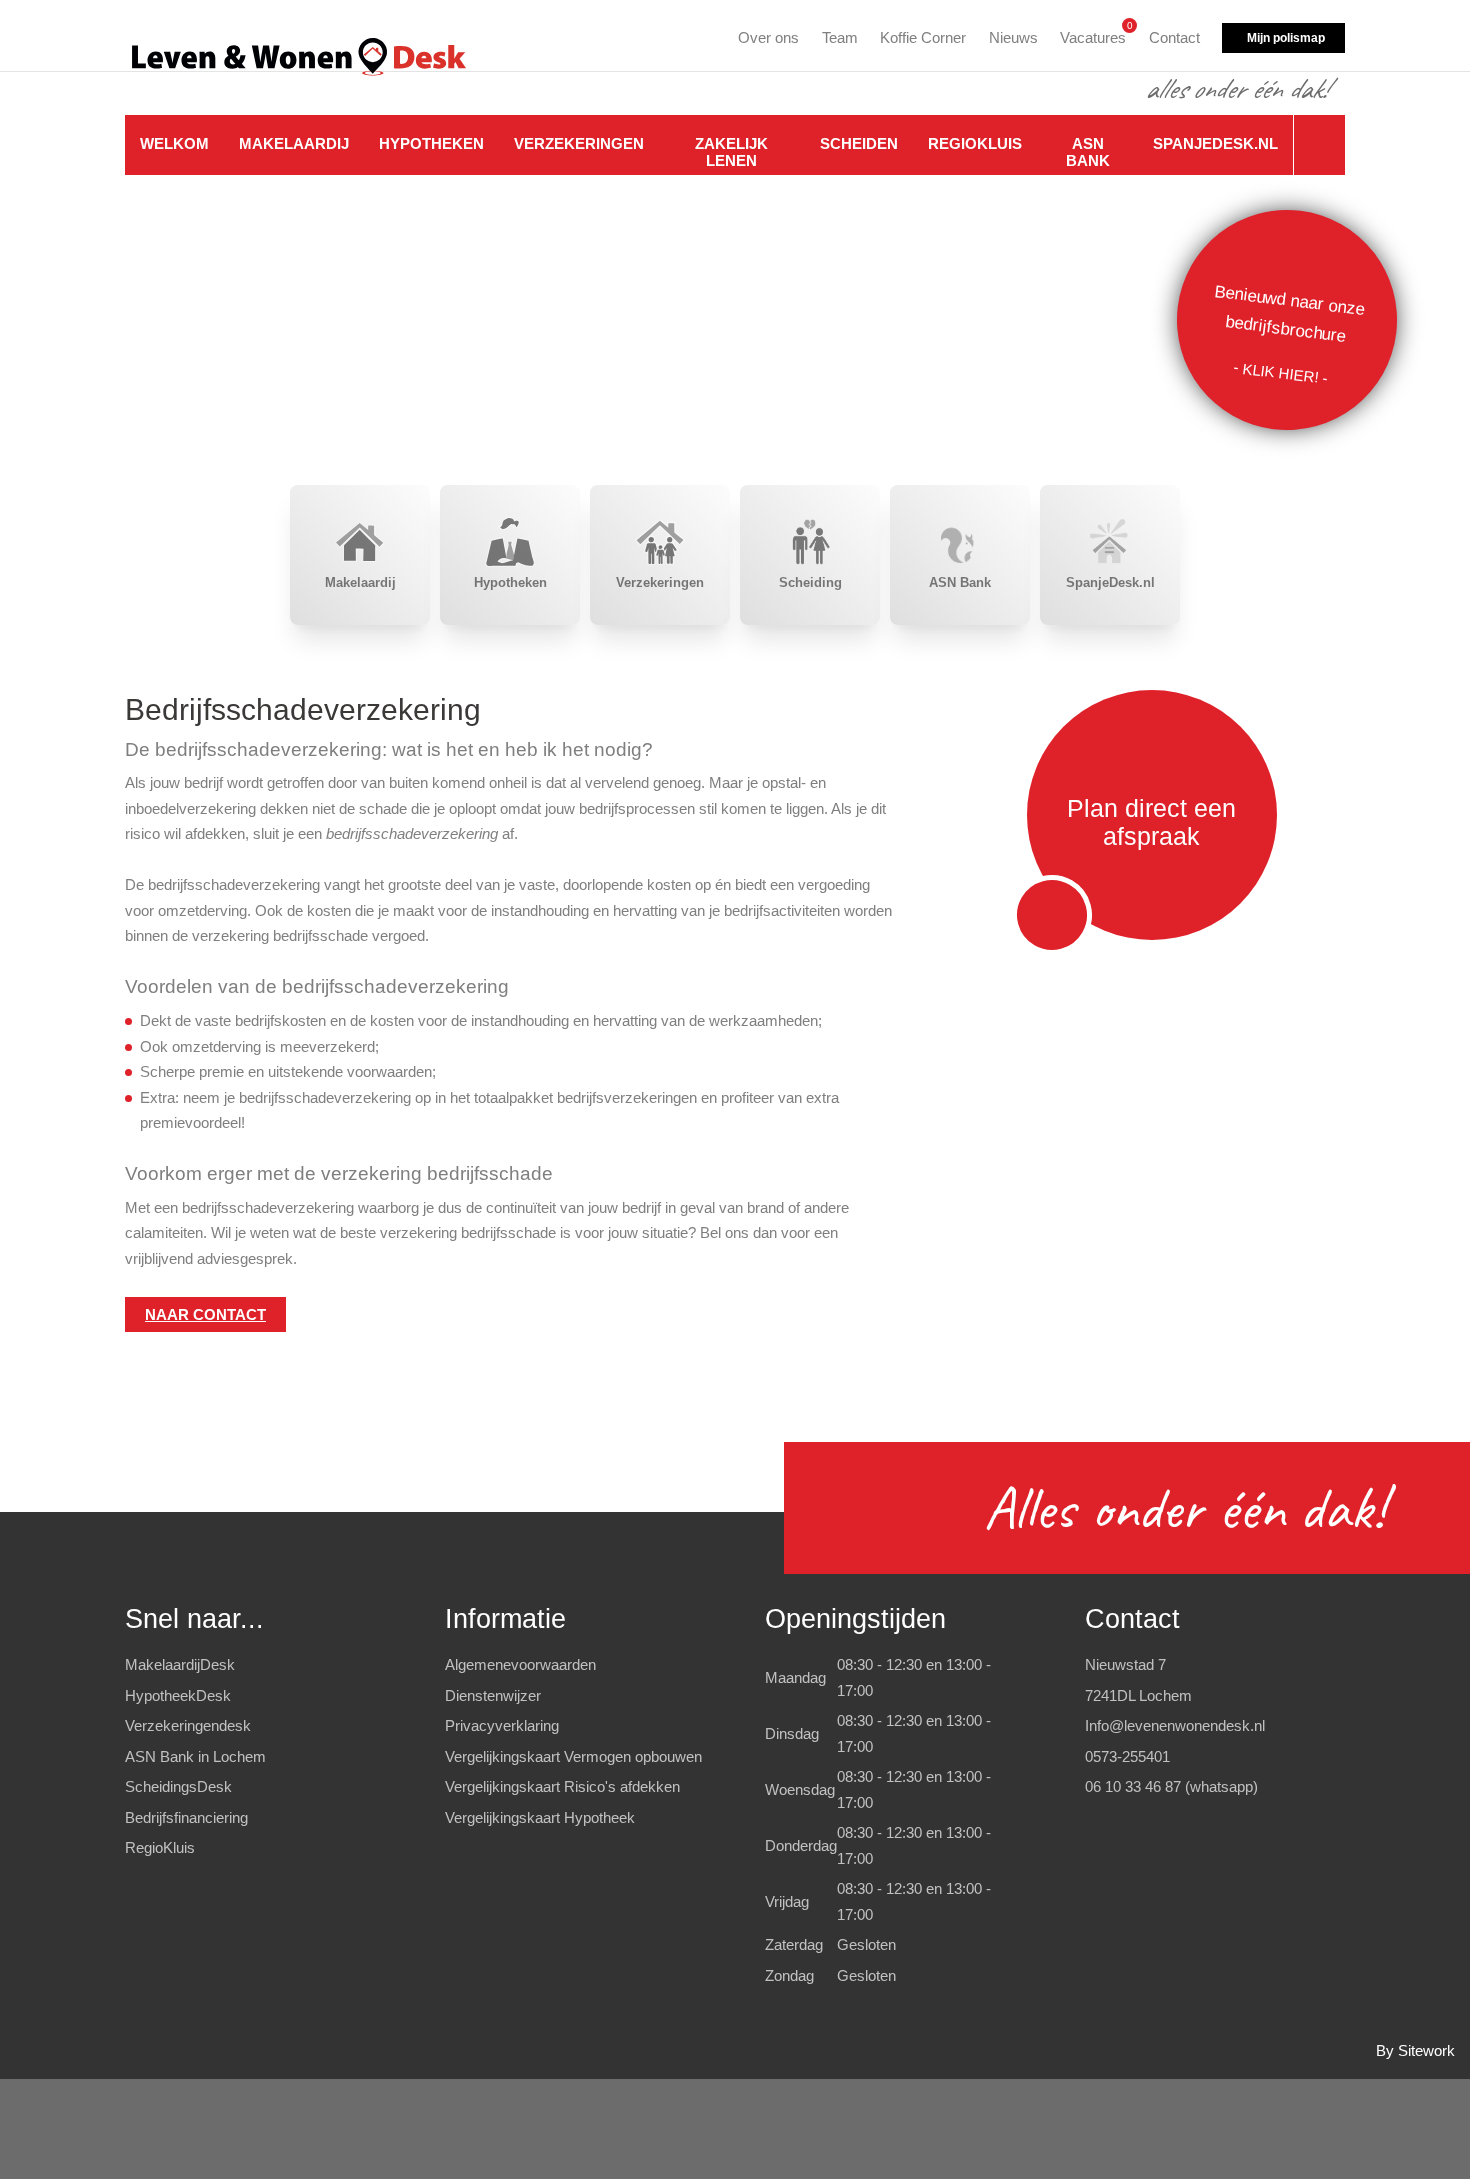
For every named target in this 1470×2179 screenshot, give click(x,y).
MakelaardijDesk (180, 1664)
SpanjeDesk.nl (1215, 143)
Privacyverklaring (502, 1725)
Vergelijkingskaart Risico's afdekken (562, 1786)
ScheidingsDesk (178, 1786)
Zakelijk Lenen (731, 152)
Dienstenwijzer (493, 1695)
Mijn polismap (1286, 38)
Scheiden (859, 143)
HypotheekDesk (178, 1695)
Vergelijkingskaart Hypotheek (540, 1817)
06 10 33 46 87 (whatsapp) (1171, 1786)
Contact (1174, 37)
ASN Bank (1088, 152)
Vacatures (1093, 34)
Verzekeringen (579, 143)
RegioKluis (975, 143)
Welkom (174, 143)
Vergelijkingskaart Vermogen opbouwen (573, 1756)
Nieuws (1013, 37)
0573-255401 (1127, 1756)
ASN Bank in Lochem (195, 1756)
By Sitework (1415, 2050)
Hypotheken (431, 143)
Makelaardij (294, 143)
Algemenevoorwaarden (520, 1664)
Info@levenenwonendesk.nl (1175, 1725)
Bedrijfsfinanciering (186, 1817)
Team (840, 37)
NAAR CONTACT (205, 1314)
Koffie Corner (923, 37)
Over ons (768, 37)
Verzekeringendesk (188, 1725)
